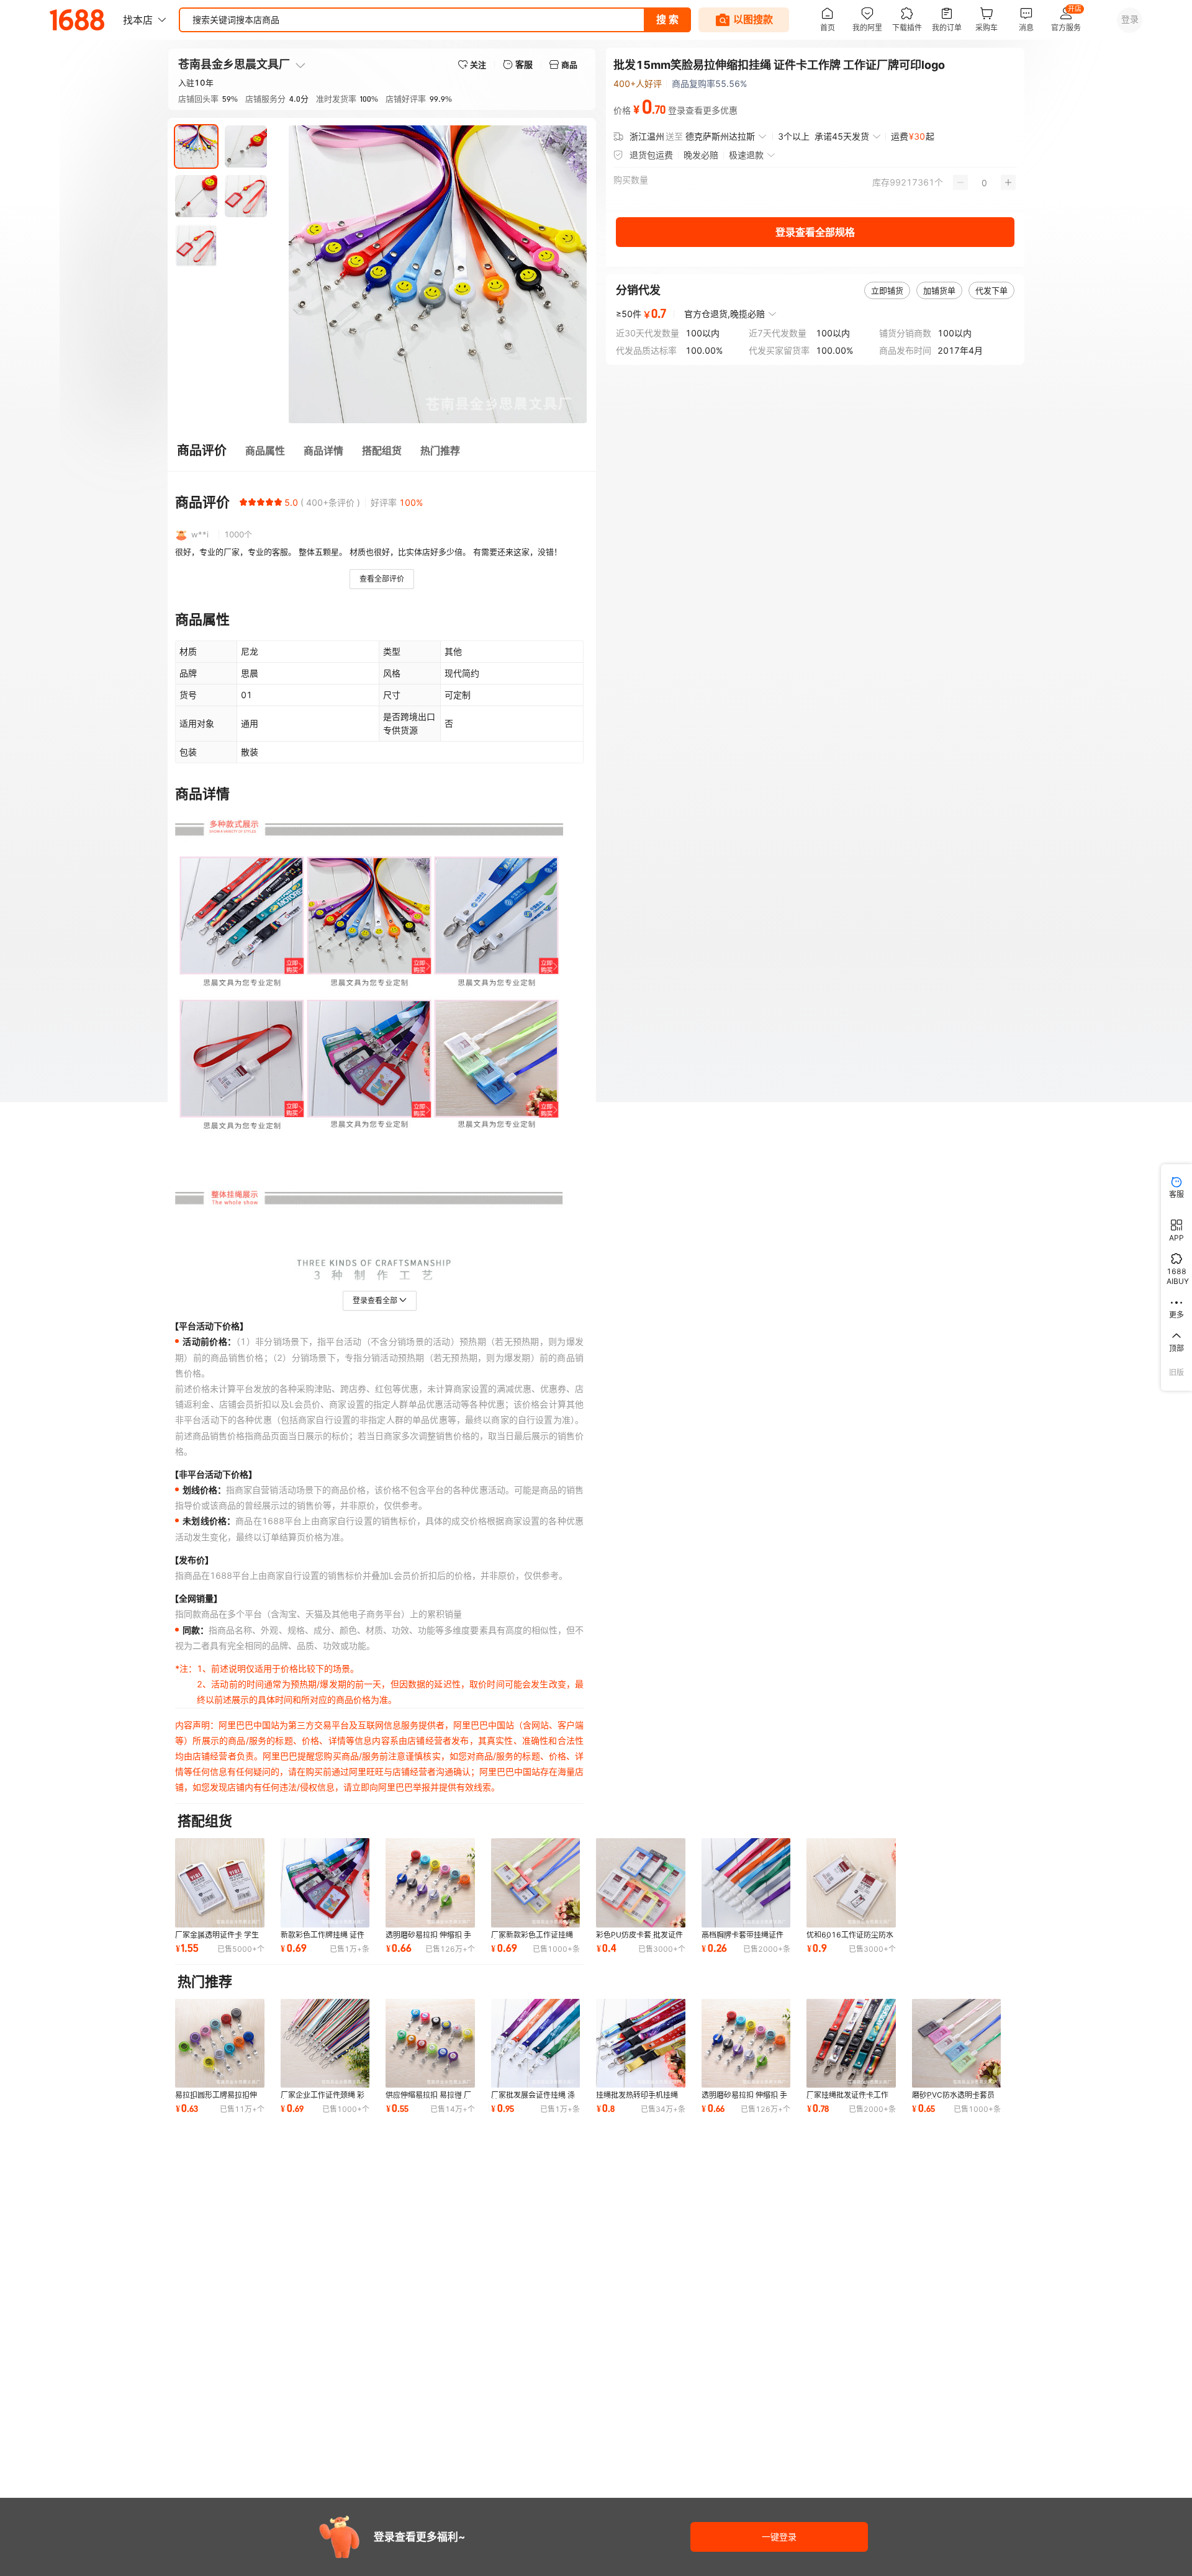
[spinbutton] (984, 182)
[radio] (243, 502)
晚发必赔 (701, 155)
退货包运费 (651, 155)
